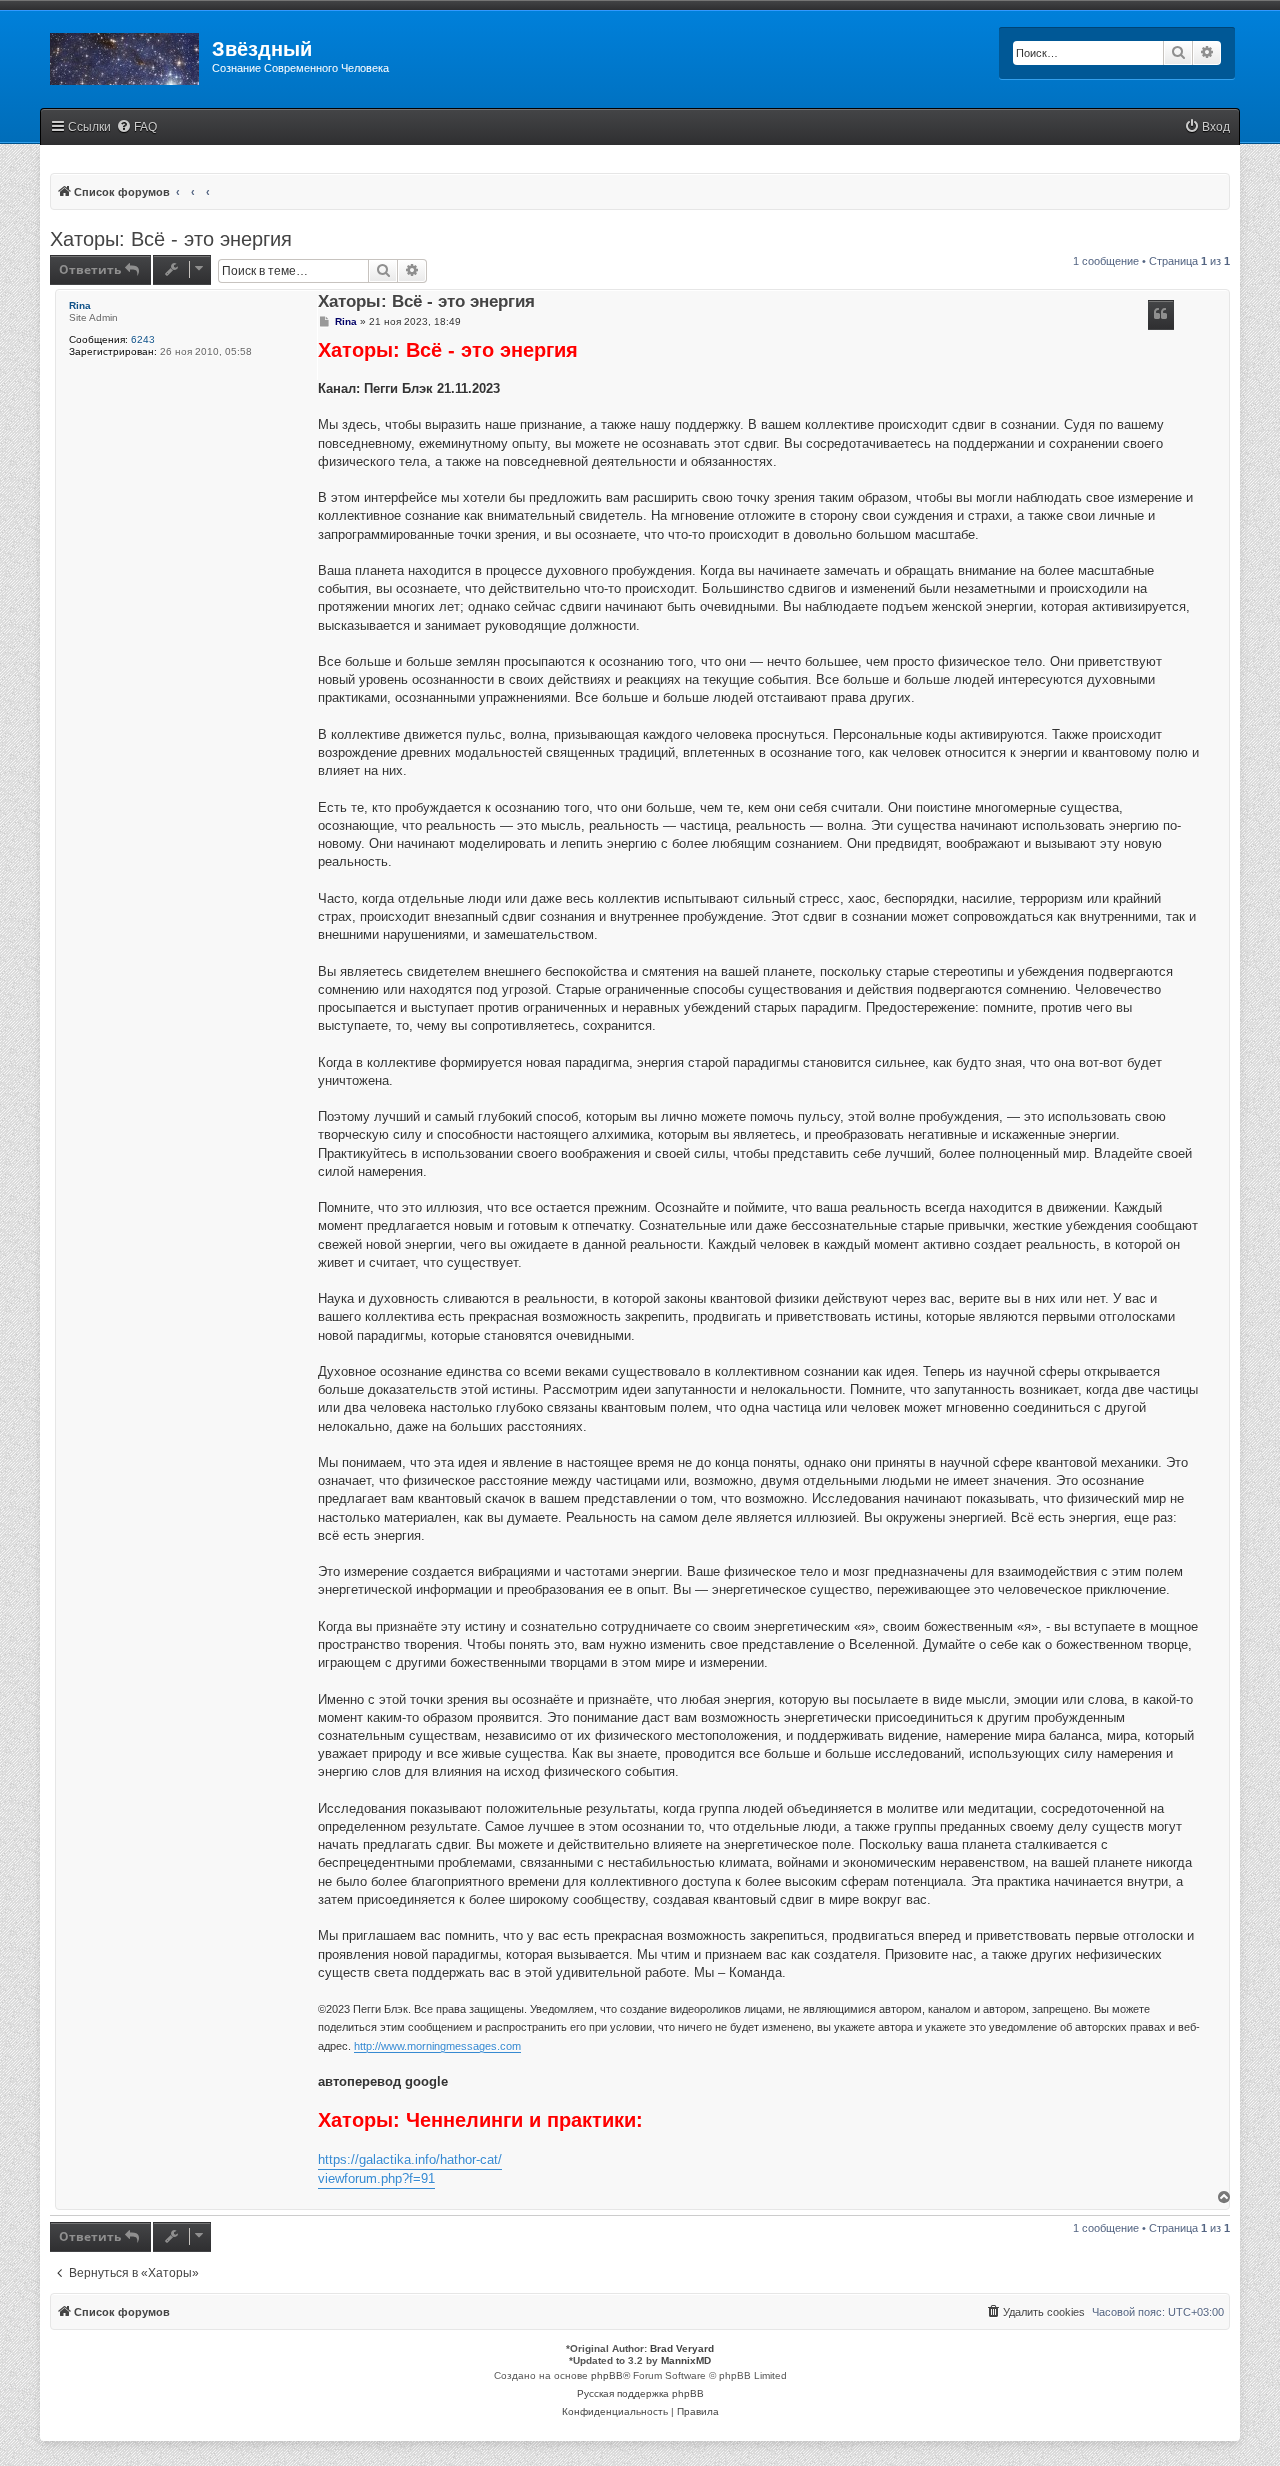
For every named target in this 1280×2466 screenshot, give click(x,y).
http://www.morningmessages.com (437, 2046)
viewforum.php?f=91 (376, 2178)
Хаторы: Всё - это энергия (171, 239)
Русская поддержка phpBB (640, 2393)
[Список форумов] (126, 55)
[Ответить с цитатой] (1161, 315)
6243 (143, 339)
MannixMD (686, 2360)
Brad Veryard (682, 2348)
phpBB (607, 2375)
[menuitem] (136, 127)
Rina (80, 305)
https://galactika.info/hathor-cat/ (410, 2159)
